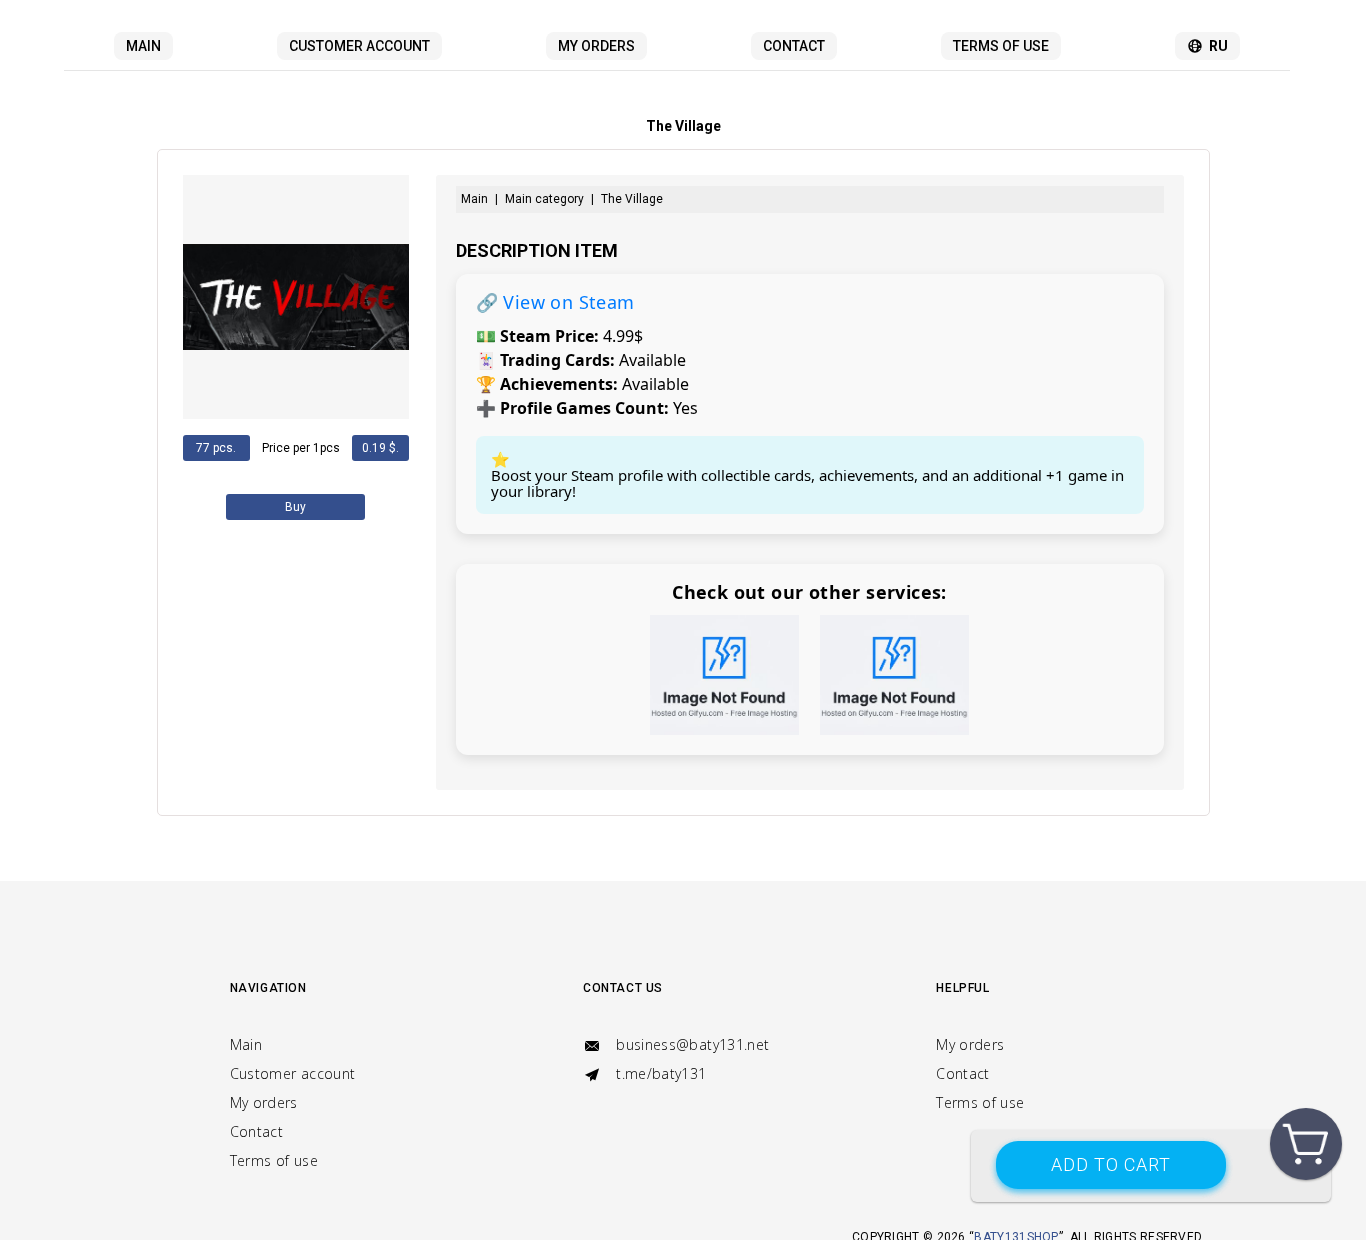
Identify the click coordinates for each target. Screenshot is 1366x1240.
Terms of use (1001, 46)
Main (143, 46)
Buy (295, 507)
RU (1218, 46)
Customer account (359, 46)
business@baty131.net (690, 1044)
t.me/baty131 (659, 1073)
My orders (596, 46)
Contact (794, 46)
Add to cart (1111, 1164)
